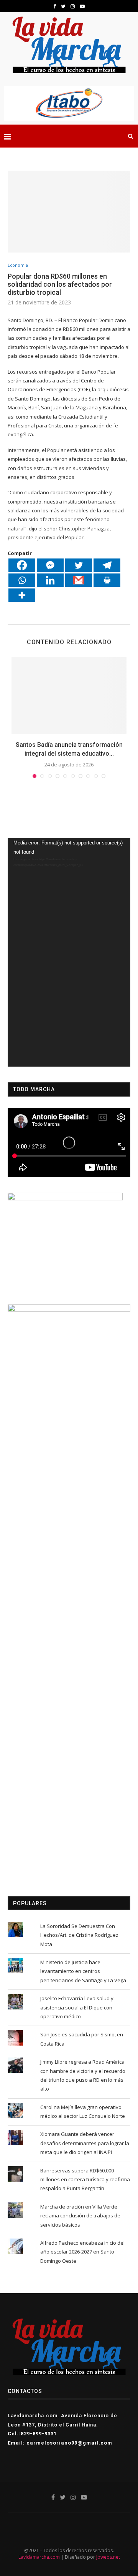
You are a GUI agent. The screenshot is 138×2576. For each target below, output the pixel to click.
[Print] (107, 580)
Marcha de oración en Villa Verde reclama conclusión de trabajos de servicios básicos (80, 2216)
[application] (69, 952)
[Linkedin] (50, 580)
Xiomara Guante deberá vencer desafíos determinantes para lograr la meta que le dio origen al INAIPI (85, 2143)
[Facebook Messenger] (50, 565)
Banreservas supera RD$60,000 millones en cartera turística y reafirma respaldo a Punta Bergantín (85, 2180)
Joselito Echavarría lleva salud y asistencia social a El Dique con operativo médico (77, 2007)
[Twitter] (79, 565)
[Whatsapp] (22, 580)
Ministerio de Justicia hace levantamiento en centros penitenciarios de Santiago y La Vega (83, 1971)
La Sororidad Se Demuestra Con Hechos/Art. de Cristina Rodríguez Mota (79, 1935)
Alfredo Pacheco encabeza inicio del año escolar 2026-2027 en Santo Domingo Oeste (82, 2252)
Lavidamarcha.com (39, 2557)
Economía (18, 265)
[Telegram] (107, 565)
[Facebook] (22, 565)
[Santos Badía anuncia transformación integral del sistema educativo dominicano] (69, 696)
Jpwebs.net (108, 2557)
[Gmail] (79, 580)
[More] (22, 595)
